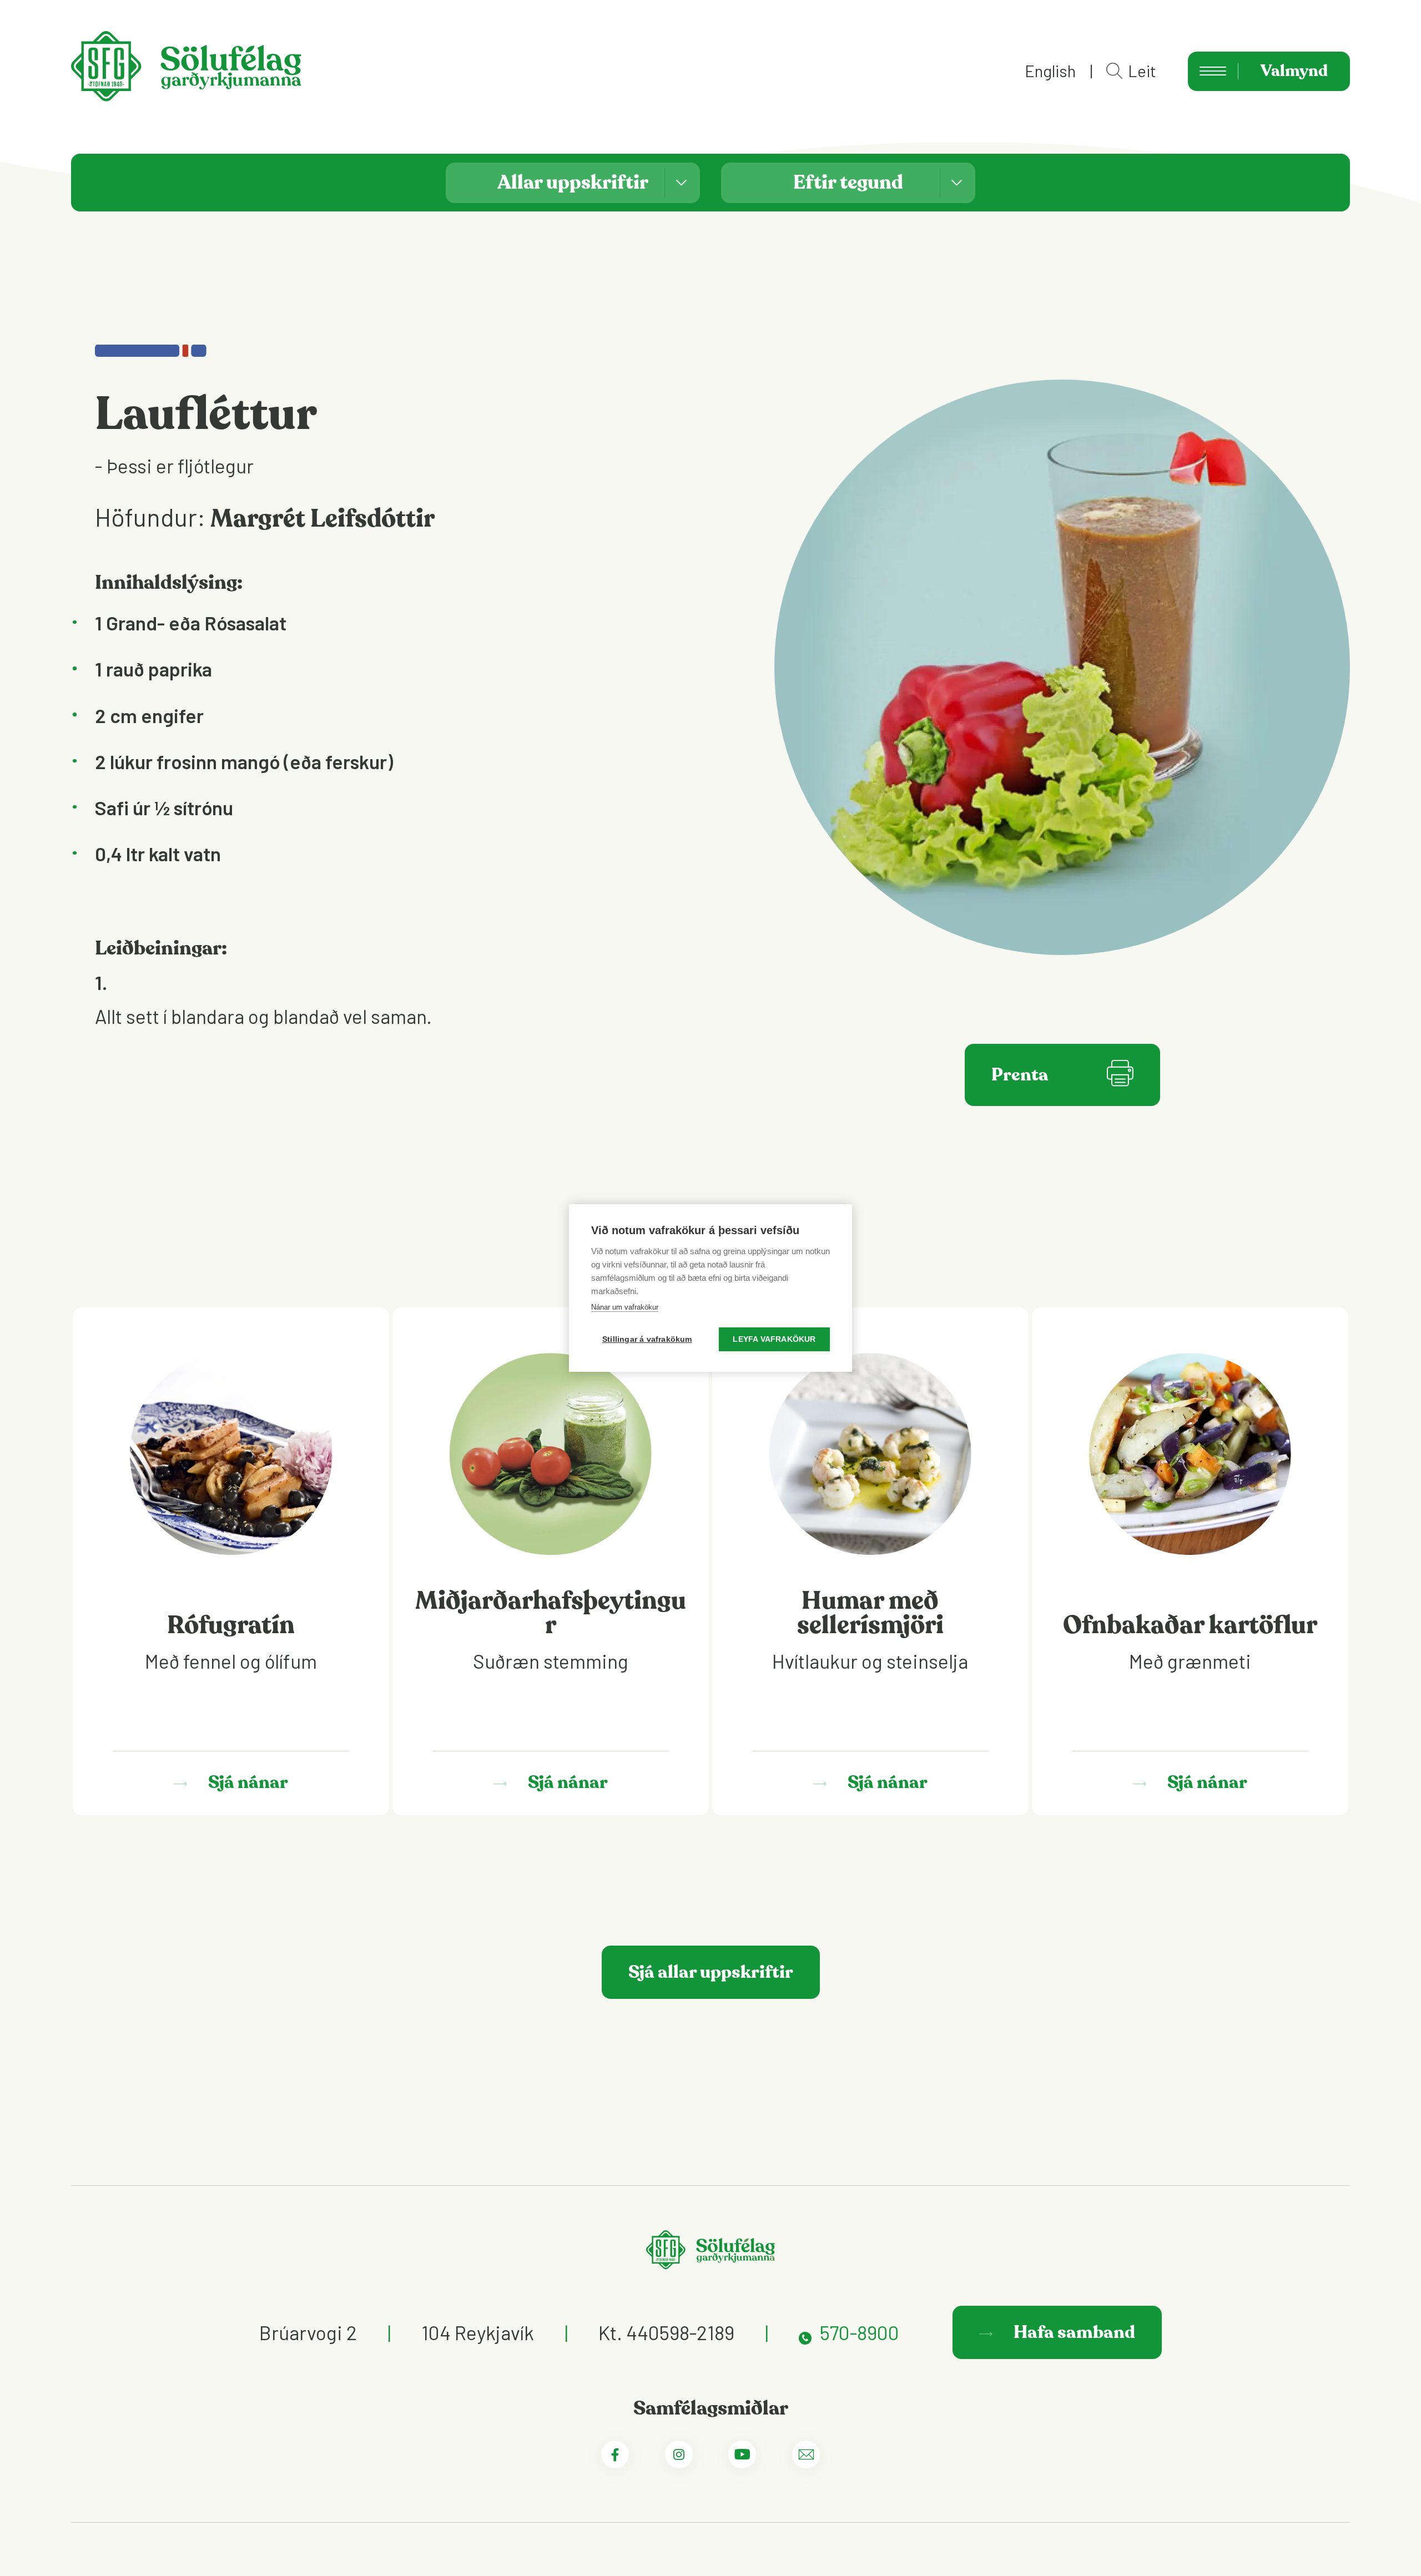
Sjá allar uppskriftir (711, 1972)
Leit (1142, 71)
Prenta (1020, 1075)
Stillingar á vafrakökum (647, 1339)
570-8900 (860, 2332)
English (1050, 71)
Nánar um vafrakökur (625, 1307)
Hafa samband (1073, 2332)
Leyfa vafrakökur (774, 1339)
